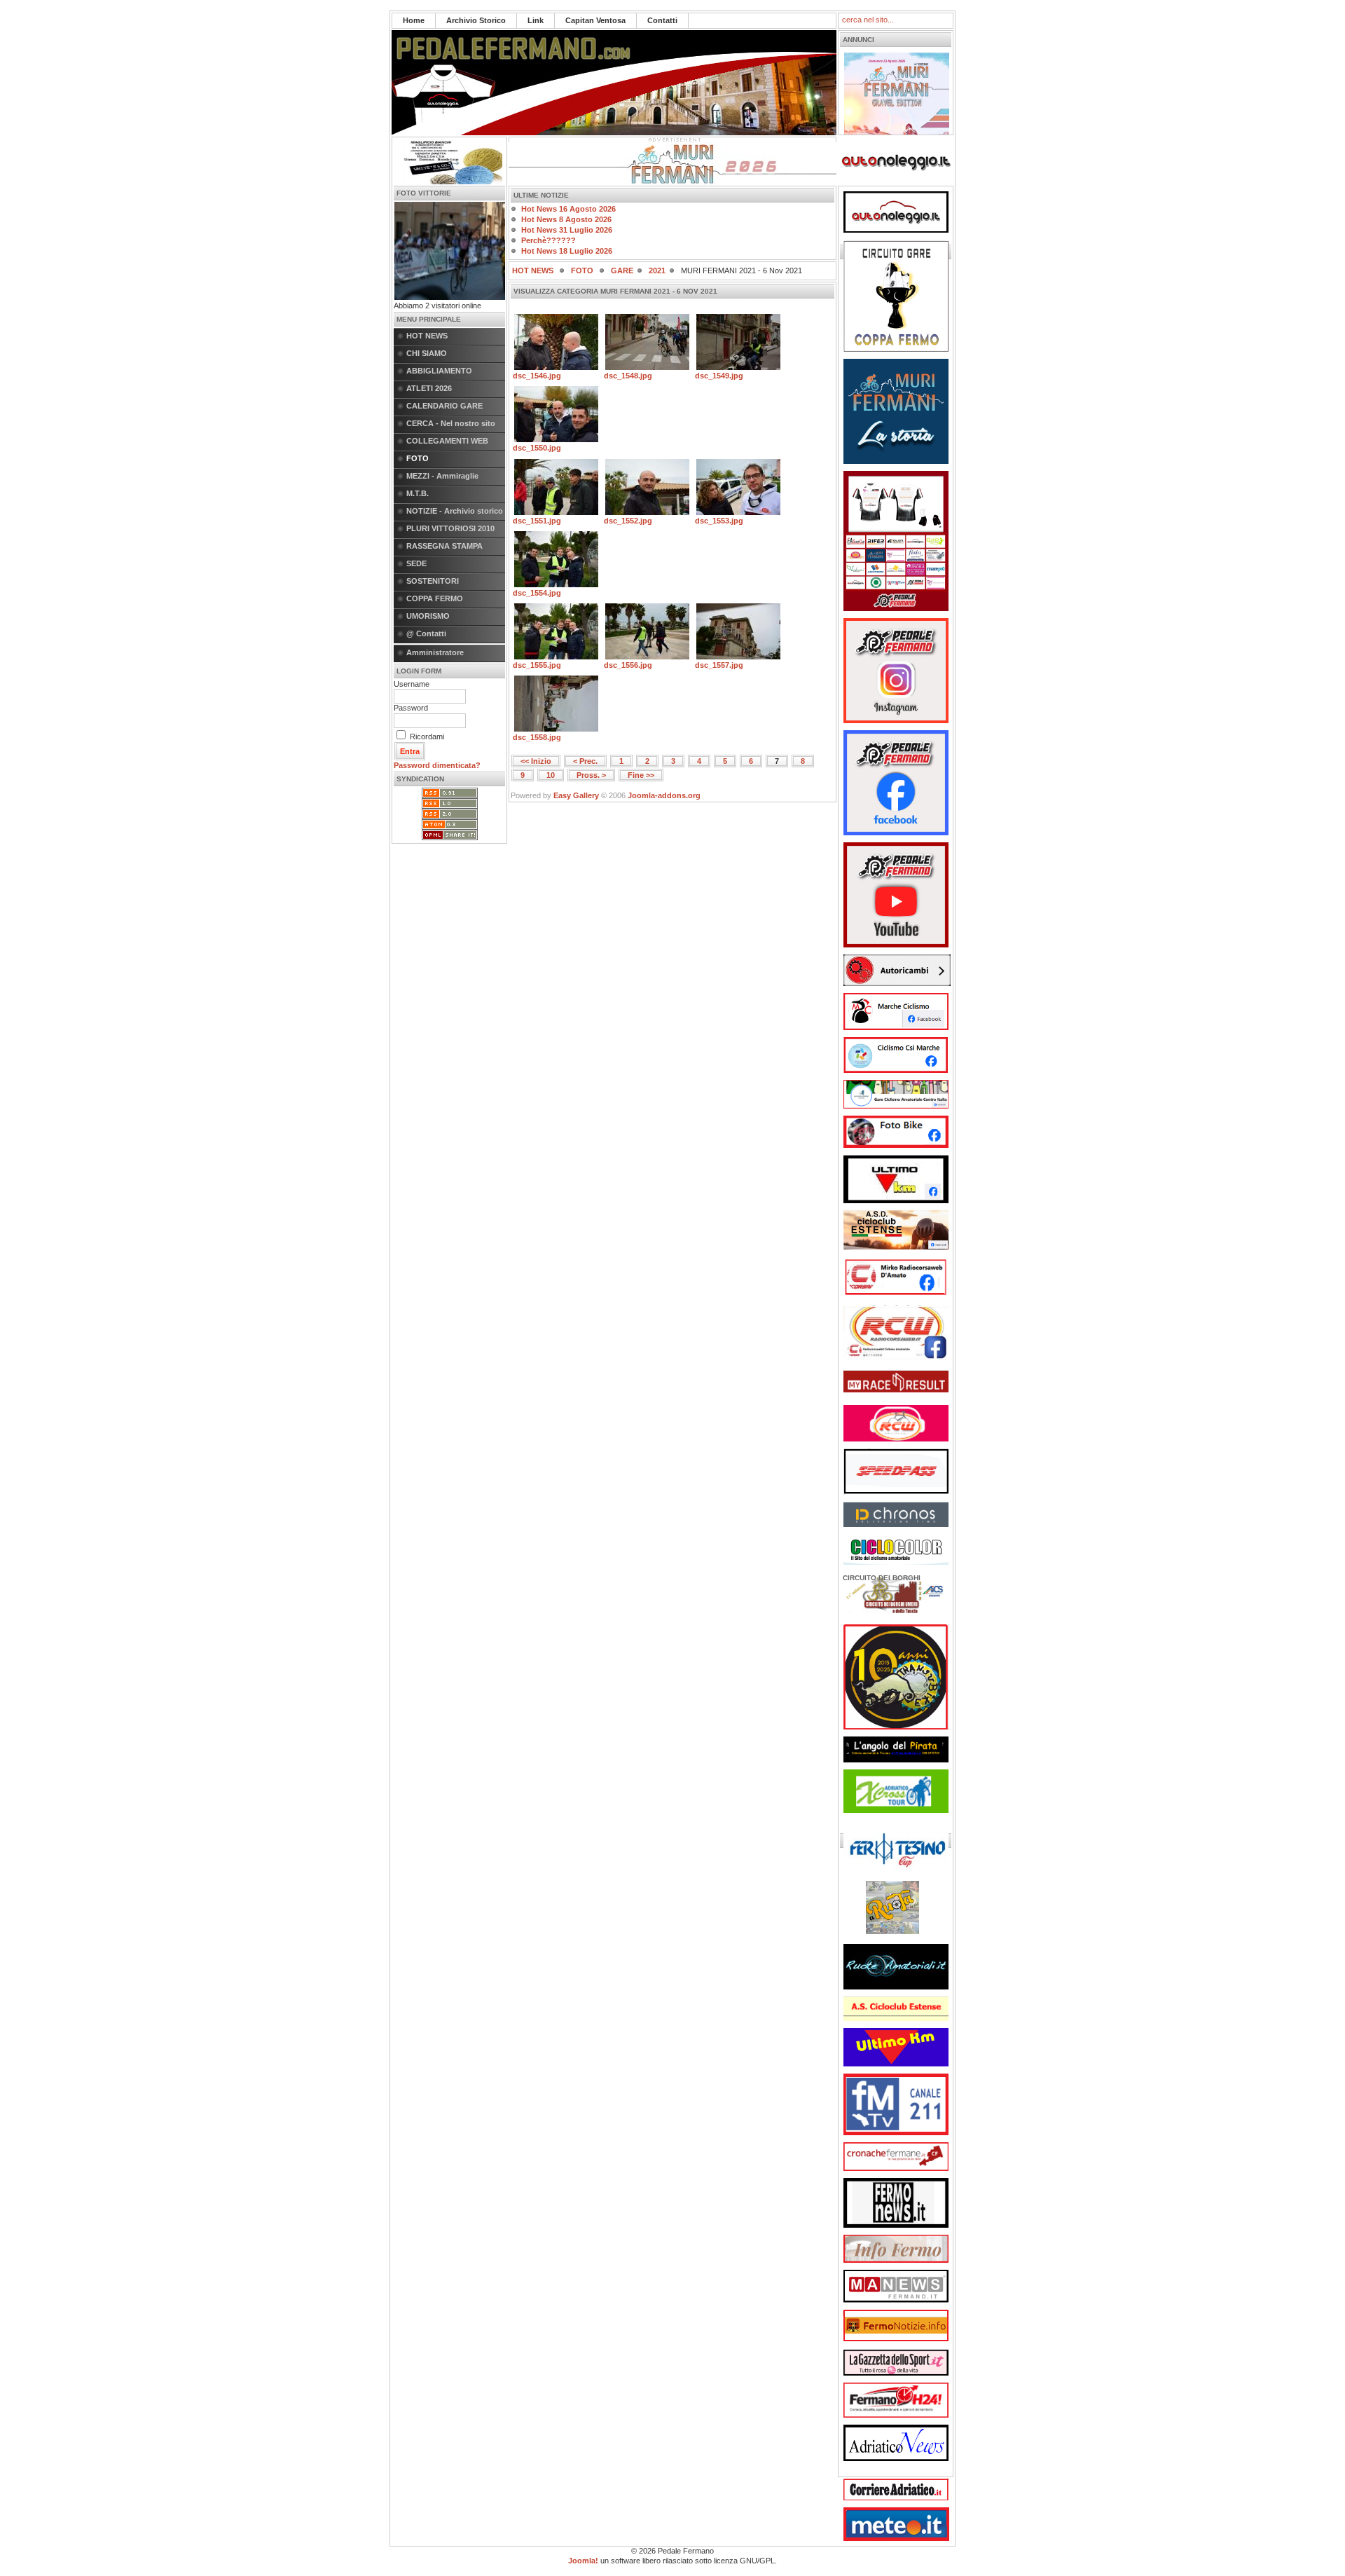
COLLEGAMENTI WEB (447, 441)
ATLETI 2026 (429, 388)
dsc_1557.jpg (719, 665)
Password (411, 708)
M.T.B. (418, 493)
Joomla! (583, 2561)
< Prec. (585, 761)
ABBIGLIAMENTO (439, 371)
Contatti (662, 20)
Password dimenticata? (437, 765)
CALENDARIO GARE (444, 406)
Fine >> (641, 775)
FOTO (418, 458)
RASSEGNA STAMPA (444, 546)
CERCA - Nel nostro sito (451, 423)
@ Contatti (426, 633)
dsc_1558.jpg (537, 737)
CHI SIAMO (427, 353)
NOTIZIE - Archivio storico (455, 511)
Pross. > (591, 775)
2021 (657, 270)
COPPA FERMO (435, 598)
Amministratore (435, 652)
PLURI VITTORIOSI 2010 (450, 528)
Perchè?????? (549, 240)
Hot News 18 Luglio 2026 (567, 251)
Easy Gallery (576, 795)
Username (412, 684)
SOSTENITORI (433, 581)
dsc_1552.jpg (628, 521)
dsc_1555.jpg (537, 665)
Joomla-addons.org (664, 795)
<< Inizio (536, 761)
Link (536, 20)
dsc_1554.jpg (537, 593)
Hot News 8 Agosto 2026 (566, 219)
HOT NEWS (427, 336)
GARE (622, 270)
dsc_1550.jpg (537, 448)
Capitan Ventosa (595, 20)
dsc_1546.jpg (537, 376)
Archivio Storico (476, 20)
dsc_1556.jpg (628, 665)
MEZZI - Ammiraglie (442, 476)
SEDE (416, 563)
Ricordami (427, 737)
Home (414, 20)
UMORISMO (428, 616)
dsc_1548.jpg (628, 376)
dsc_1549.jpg (719, 376)
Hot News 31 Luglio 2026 (567, 230)
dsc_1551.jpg (537, 521)
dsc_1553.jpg (719, 521)
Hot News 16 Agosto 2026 (568, 209)
